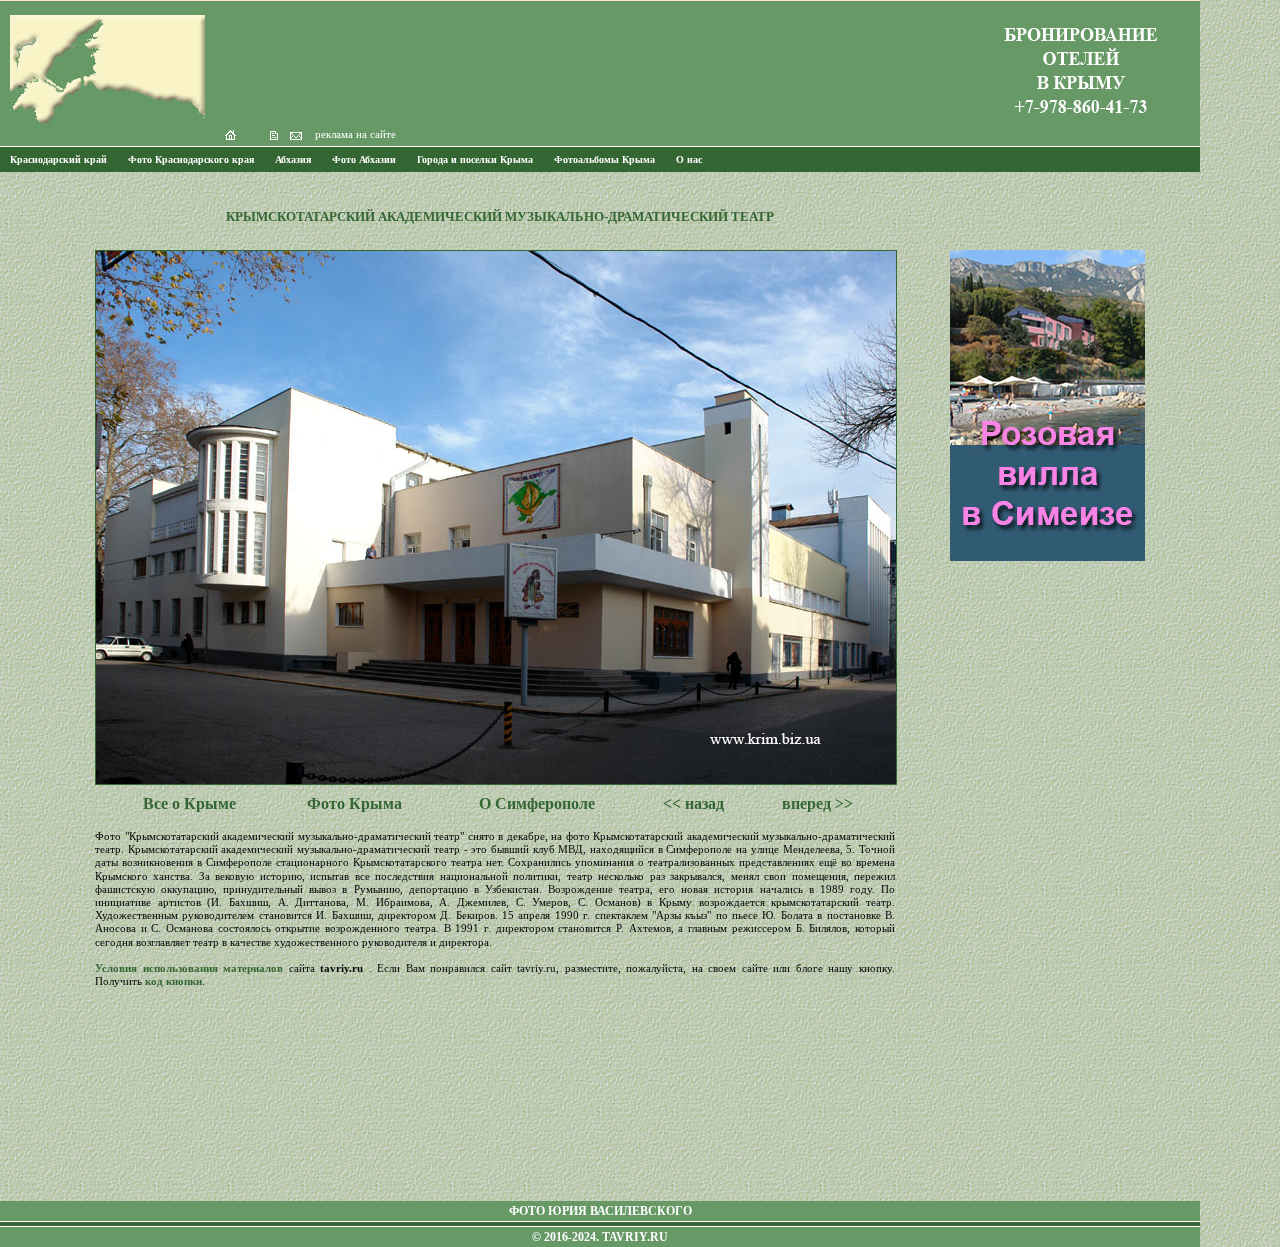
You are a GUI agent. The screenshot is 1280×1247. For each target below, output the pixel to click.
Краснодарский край (58, 159)
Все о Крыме (189, 803)
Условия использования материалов (189, 968)
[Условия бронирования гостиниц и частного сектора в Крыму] (1080, 125)
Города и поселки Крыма (475, 159)
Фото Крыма (354, 803)
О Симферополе (537, 803)
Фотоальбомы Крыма (604, 159)
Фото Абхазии (364, 159)
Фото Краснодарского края (191, 159)
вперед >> (817, 803)
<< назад (693, 803)
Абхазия (293, 159)
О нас (689, 159)
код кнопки (173, 981)
